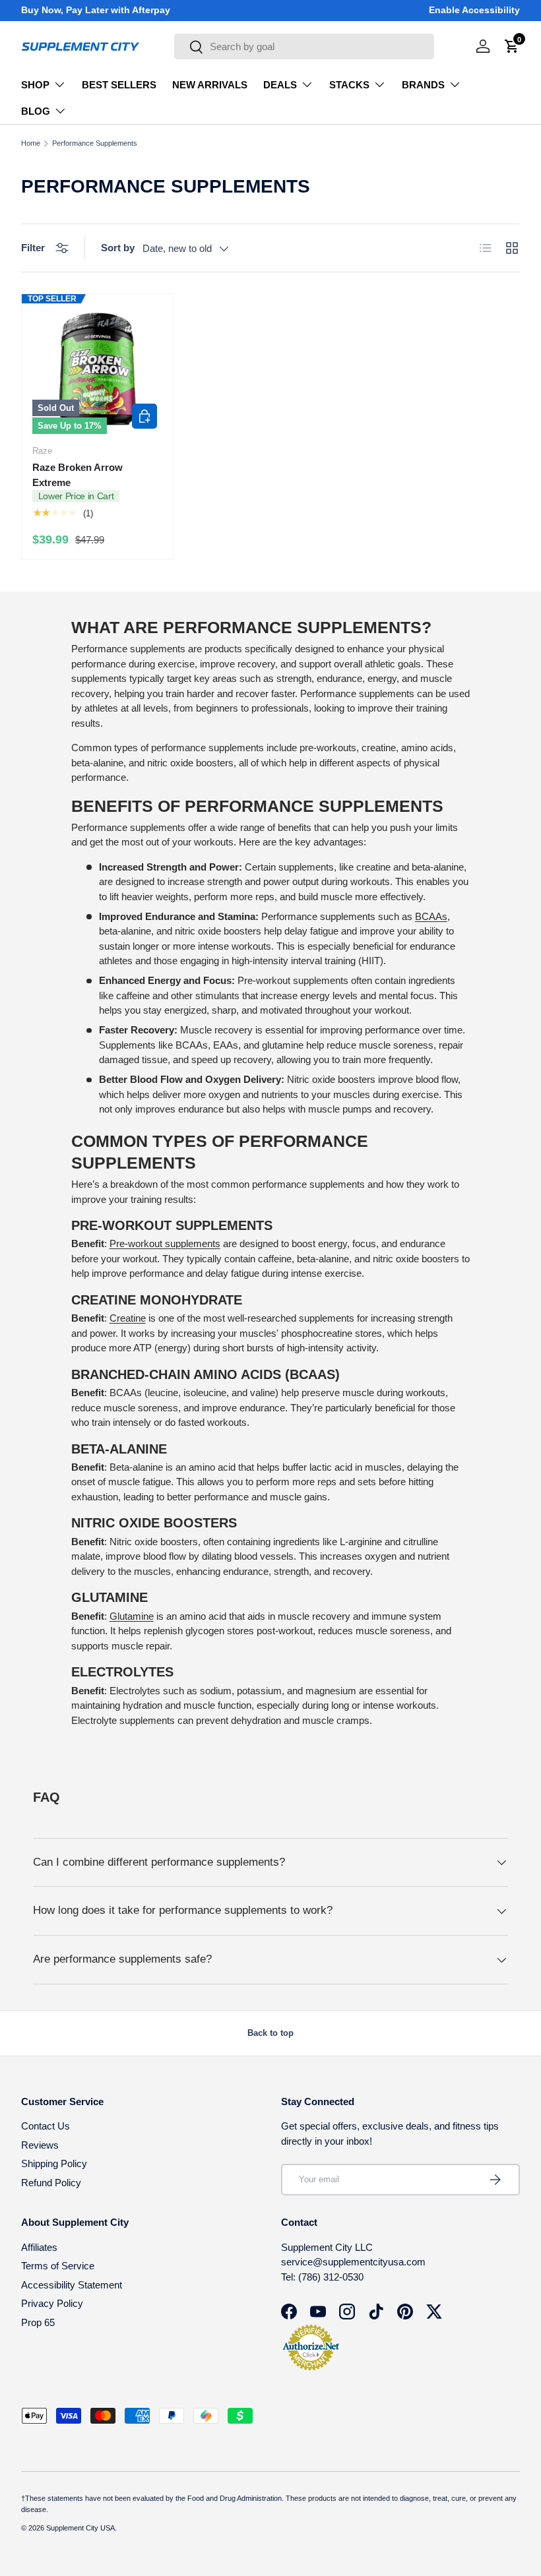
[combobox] (304, 46)
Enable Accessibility (474, 10)
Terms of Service (58, 2266)
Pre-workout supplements (165, 1243)
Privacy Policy (52, 2303)
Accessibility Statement (72, 2285)
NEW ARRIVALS (210, 85)
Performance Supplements (95, 143)
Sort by (118, 248)
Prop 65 (38, 2322)
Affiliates (39, 2247)
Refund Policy (51, 2183)
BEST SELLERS (119, 85)
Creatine (128, 1318)
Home (31, 143)
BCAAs (431, 916)
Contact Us (46, 2126)
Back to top (270, 2033)
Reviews (40, 2145)
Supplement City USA (80, 2528)
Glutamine (132, 1616)
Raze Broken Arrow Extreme (78, 475)
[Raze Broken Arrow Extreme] (97, 370)
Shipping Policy (54, 2163)
